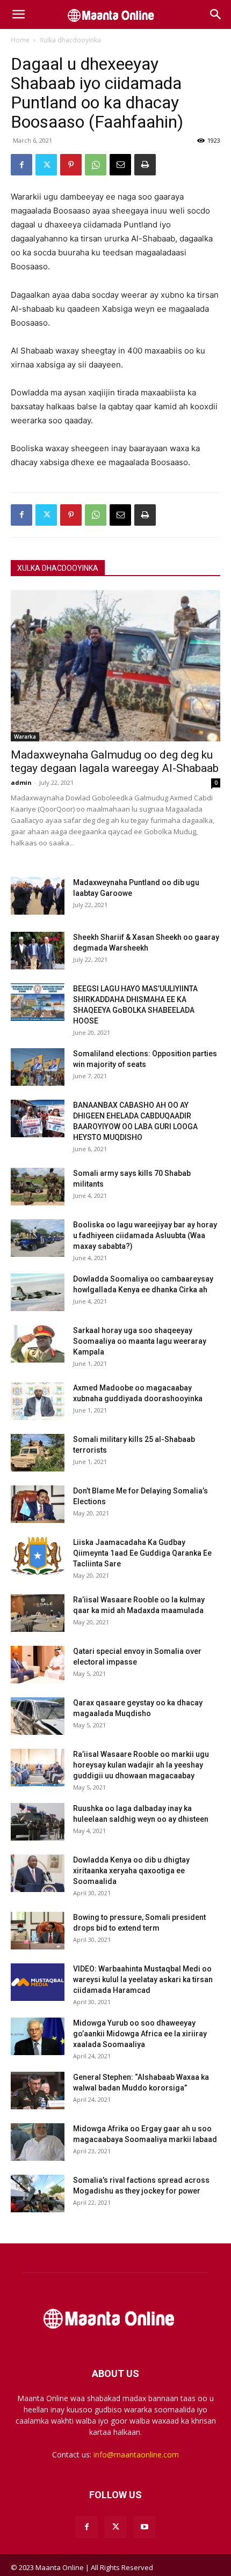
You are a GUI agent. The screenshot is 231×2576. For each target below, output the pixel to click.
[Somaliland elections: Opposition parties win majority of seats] (38, 1067)
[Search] (216, 14)
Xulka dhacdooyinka (70, 40)
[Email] (120, 165)
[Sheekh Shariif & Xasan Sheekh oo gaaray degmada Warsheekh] (38, 951)
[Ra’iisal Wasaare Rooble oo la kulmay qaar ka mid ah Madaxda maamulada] (38, 1613)
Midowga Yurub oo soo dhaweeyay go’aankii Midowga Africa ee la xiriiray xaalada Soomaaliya (140, 2034)
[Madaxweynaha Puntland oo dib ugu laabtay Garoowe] (38, 896)
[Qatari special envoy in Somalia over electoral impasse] (38, 1665)
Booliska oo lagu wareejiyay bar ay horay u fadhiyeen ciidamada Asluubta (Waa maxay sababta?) (145, 1235)
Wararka (25, 737)
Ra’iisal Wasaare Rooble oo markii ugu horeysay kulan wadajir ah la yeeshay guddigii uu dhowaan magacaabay (141, 1765)
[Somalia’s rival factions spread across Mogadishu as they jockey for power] (38, 2194)
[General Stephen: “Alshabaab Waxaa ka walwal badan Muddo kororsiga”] (38, 2091)
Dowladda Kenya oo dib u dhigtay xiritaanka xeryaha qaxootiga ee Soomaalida (131, 1871)
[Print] (145, 165)
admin (21, 782)
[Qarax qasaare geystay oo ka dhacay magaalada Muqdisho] (38, 1716)
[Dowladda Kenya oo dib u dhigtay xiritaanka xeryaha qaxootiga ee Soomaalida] (38, 1873)
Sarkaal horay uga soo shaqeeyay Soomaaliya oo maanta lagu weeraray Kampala (140, 1341)
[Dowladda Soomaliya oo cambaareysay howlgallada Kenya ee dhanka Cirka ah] (38, 1292)
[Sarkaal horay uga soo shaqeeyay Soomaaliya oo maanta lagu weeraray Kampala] (38, 1344)
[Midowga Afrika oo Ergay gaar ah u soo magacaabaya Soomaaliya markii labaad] (38, 2142)
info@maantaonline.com (136, 2454)
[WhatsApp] (96, 165)
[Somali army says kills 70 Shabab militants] (38, 1187)
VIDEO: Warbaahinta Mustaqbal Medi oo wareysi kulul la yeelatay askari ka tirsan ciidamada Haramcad (143, 1979)
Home (20, 40)
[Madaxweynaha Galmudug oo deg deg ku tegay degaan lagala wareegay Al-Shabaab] (115, 666)
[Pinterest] (71, 165)
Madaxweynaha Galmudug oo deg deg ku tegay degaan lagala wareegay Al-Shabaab (115, 761)
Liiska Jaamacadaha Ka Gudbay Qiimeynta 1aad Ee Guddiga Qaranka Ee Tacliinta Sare (142, 1553)
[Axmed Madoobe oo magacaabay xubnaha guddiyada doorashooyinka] (38, 1401)
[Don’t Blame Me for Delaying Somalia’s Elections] (38, 1504)
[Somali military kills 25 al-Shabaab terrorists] (38, 1453)
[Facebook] (21, 165)
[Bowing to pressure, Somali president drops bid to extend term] (38, 1931)
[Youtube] (145, 2527)
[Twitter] (46, 165)
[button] (18, 14)
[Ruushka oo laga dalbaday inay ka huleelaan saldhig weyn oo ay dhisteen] (38, 1822)
